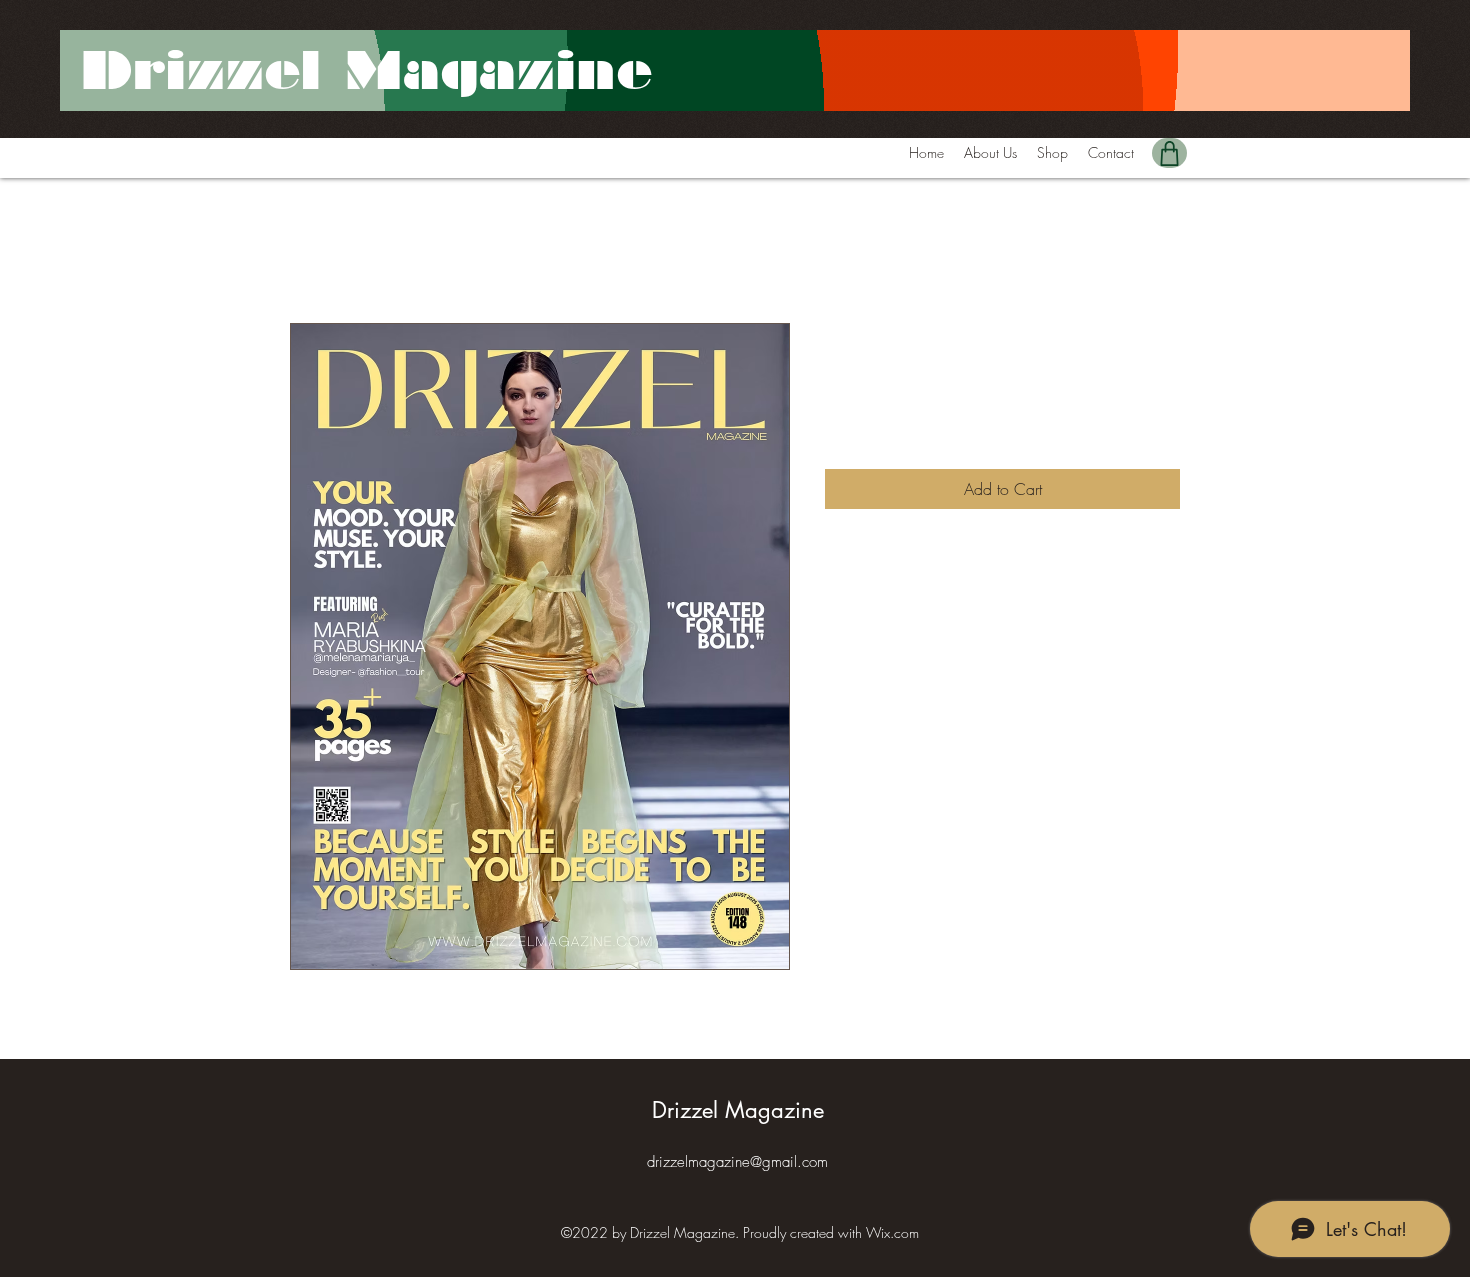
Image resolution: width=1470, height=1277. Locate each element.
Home (310, 251)
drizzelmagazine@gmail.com (737, 1162)
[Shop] (1169, 153)
